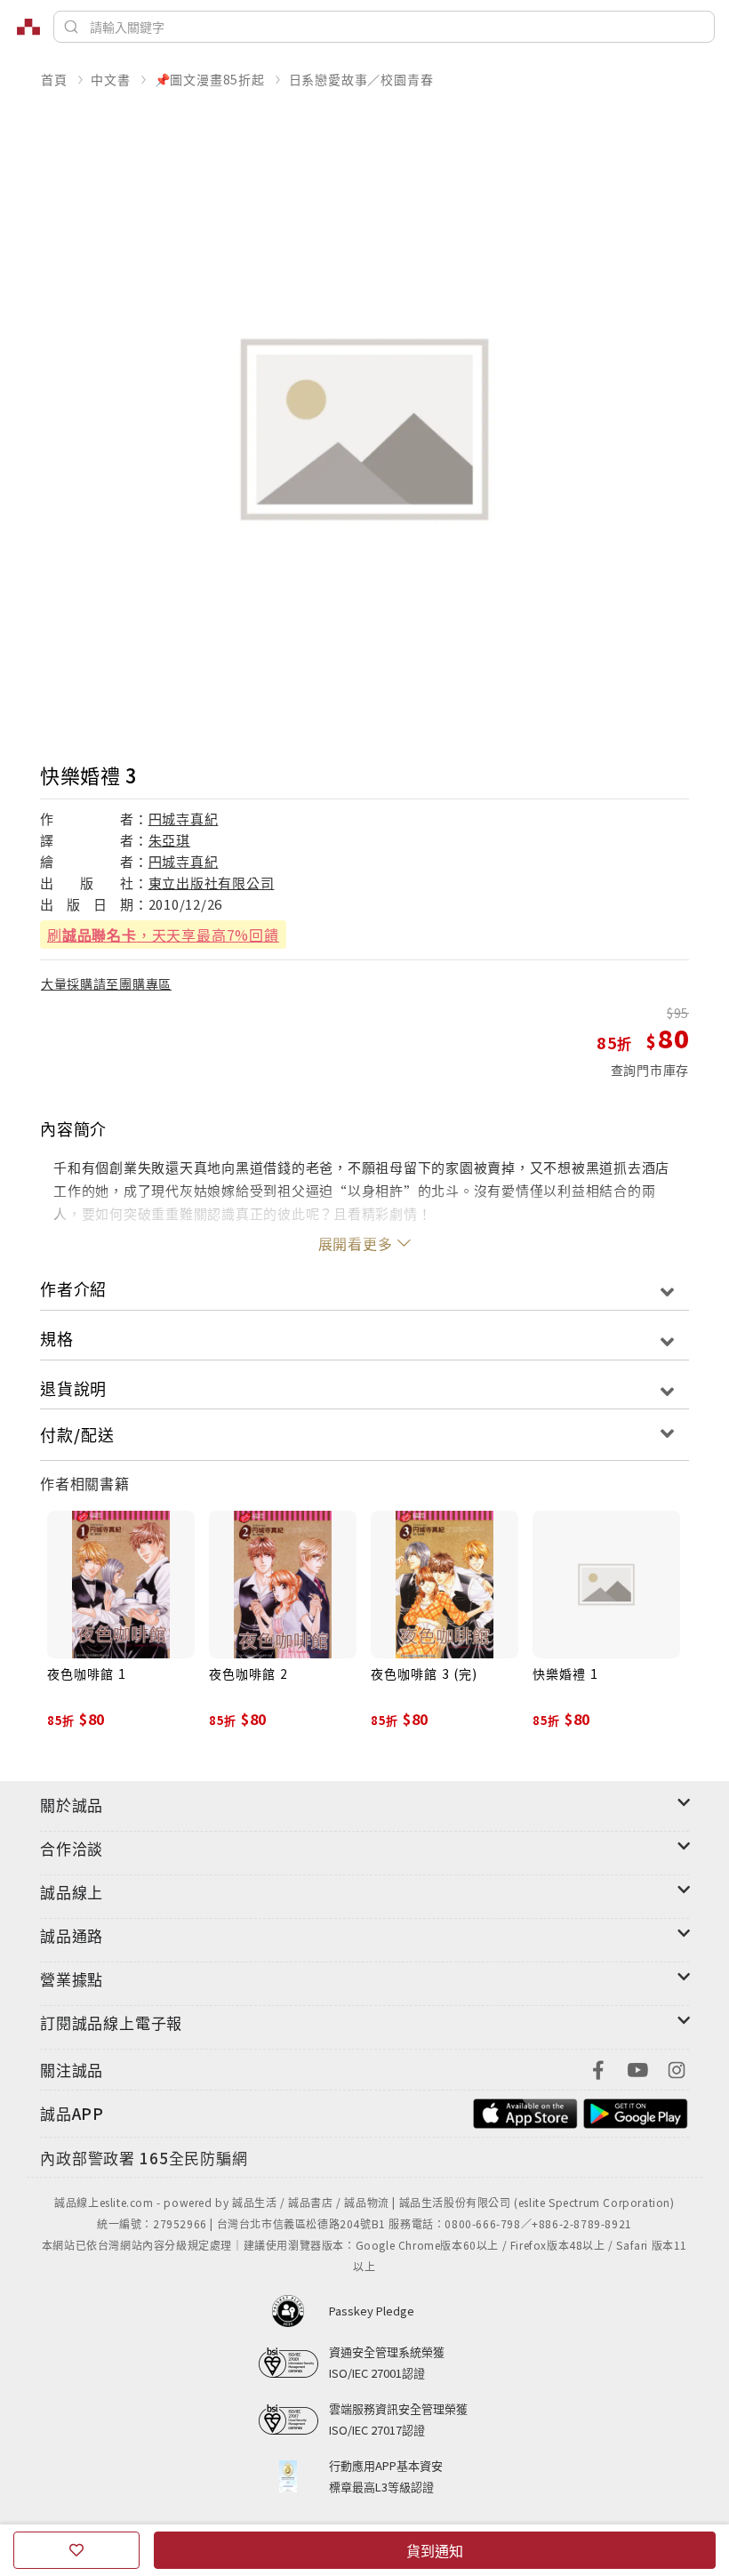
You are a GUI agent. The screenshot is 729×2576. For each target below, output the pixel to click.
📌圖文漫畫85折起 (210, 79)
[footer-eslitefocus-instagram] (677, 2068)
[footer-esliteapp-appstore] (525, 2111)
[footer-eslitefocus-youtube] (637, 2068)
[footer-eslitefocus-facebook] (598, 2068)
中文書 (110, 79)
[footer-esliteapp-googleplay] (636, 2111)
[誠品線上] (28, 27)
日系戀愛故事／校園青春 (361, 79)
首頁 (54, 79)
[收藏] (76, 2550)
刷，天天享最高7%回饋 (163, 935)
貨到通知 (435, 2550)
